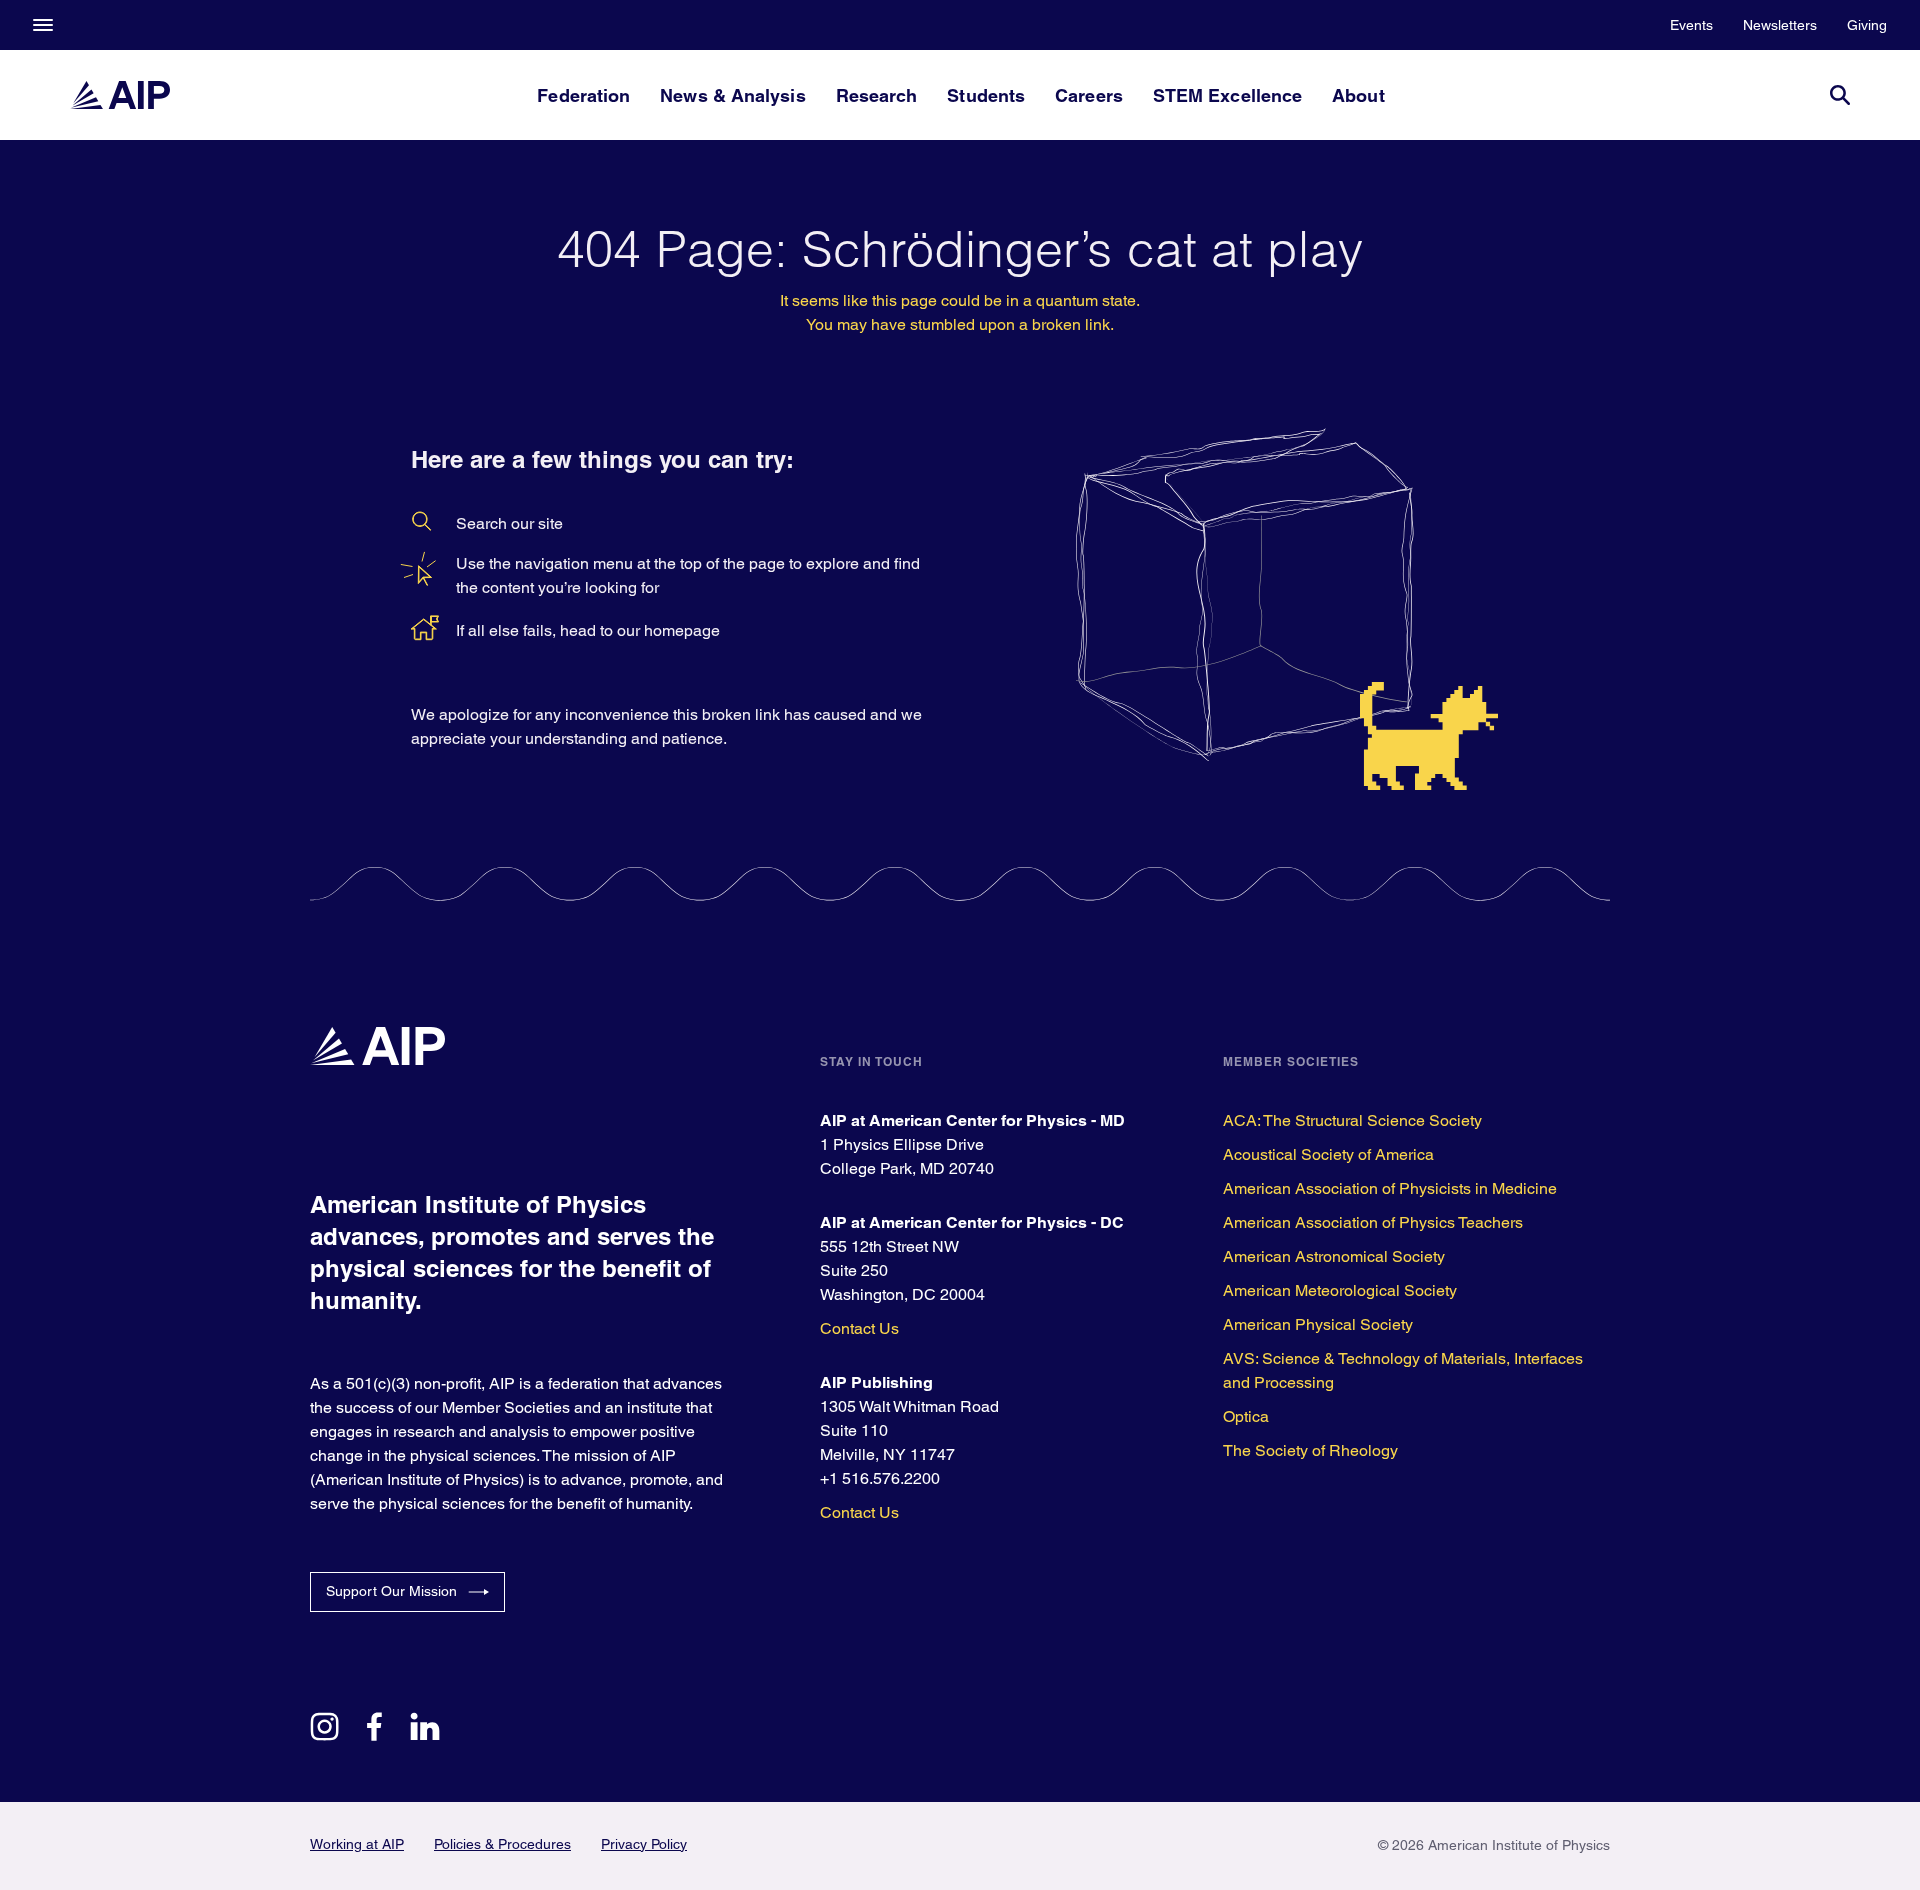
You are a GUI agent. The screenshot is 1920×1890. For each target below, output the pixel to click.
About (1358, 95)
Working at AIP (357, 1844)
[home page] (120, 95)
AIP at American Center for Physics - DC (972, 1222)
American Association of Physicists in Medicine (1390, 1188)
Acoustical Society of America (1328, 1154)
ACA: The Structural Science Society (1352, 1120)
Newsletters (1780, 25)
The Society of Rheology (1310, 1450)
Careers (1089, 95)
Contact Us (859, 1328)
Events (1691, 25)
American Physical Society (1318, 1324)
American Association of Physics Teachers (1373, 1222)
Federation (583, 95)
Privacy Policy (644, 1844)
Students (986, 95)
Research (877, 95)
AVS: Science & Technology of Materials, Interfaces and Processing (1403, 1370)
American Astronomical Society (1334, 1256)
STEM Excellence (1227, 95)
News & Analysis (732, 95)
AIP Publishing (876, 1382)
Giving (1867, 25)
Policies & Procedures (502, 1844)
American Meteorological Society (1340, 1290)
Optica (1246, 1416)
